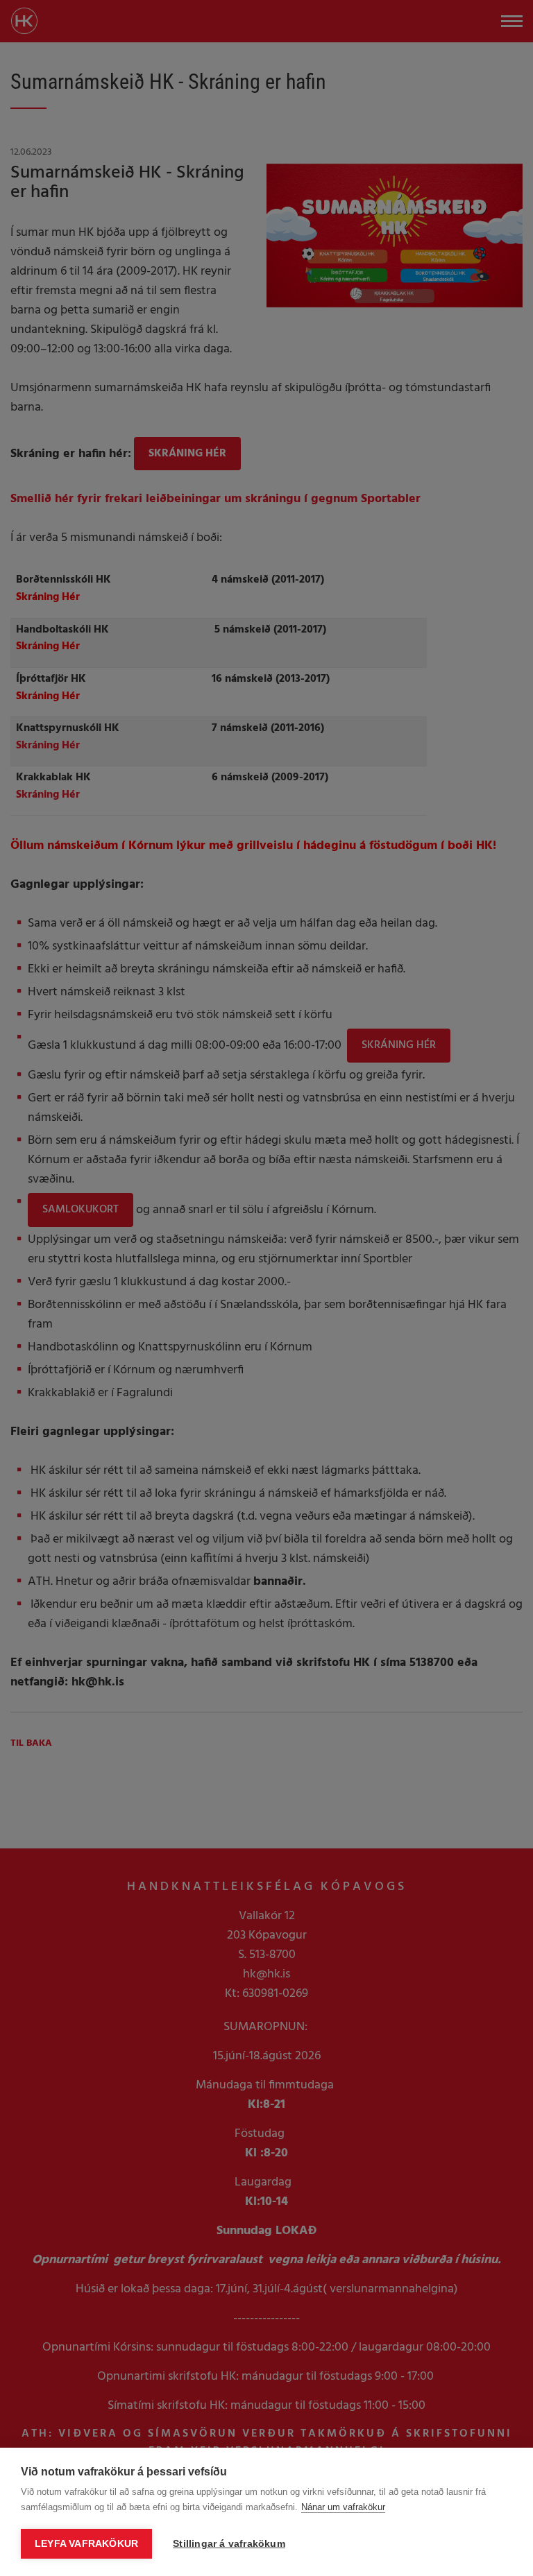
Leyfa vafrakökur (86, 2544)
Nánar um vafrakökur (343, 2507)
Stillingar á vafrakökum (229, 2544)
